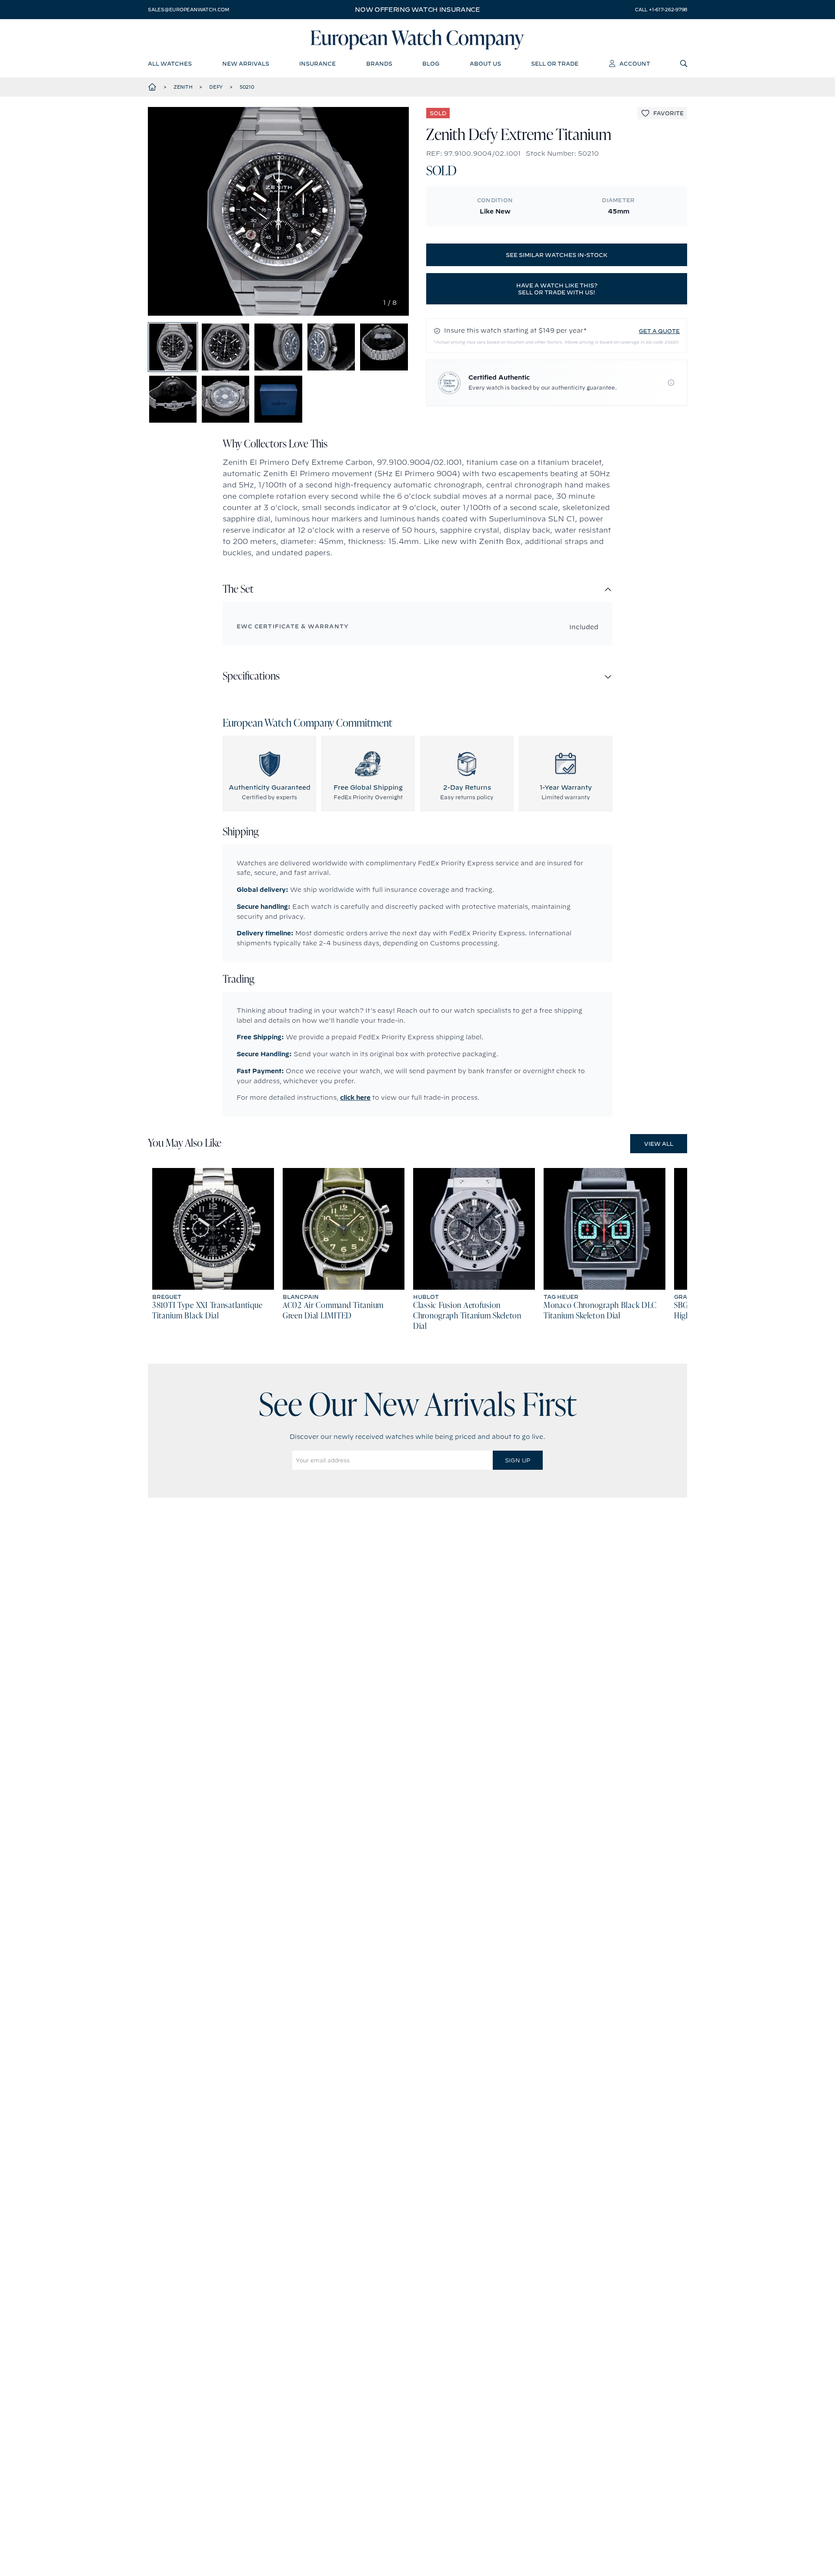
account (635, 63)
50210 (247, 87)
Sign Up (518, 1460)
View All (659, 1144)
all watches (170, 63)
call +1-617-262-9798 (661, 10)
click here (355, 1098)
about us (485, 63)
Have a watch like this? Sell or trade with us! (557, 289)
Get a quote (659, 331)
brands (379, 63)
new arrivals (246, 63)
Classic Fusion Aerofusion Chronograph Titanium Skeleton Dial (467, 1316)
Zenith (183, 87)
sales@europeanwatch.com (188, 10)
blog (431, 63)
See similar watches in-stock (557, 255)
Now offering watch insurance (417, 10)
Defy (216, 87)
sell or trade (555, 63)
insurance (317, 63)
